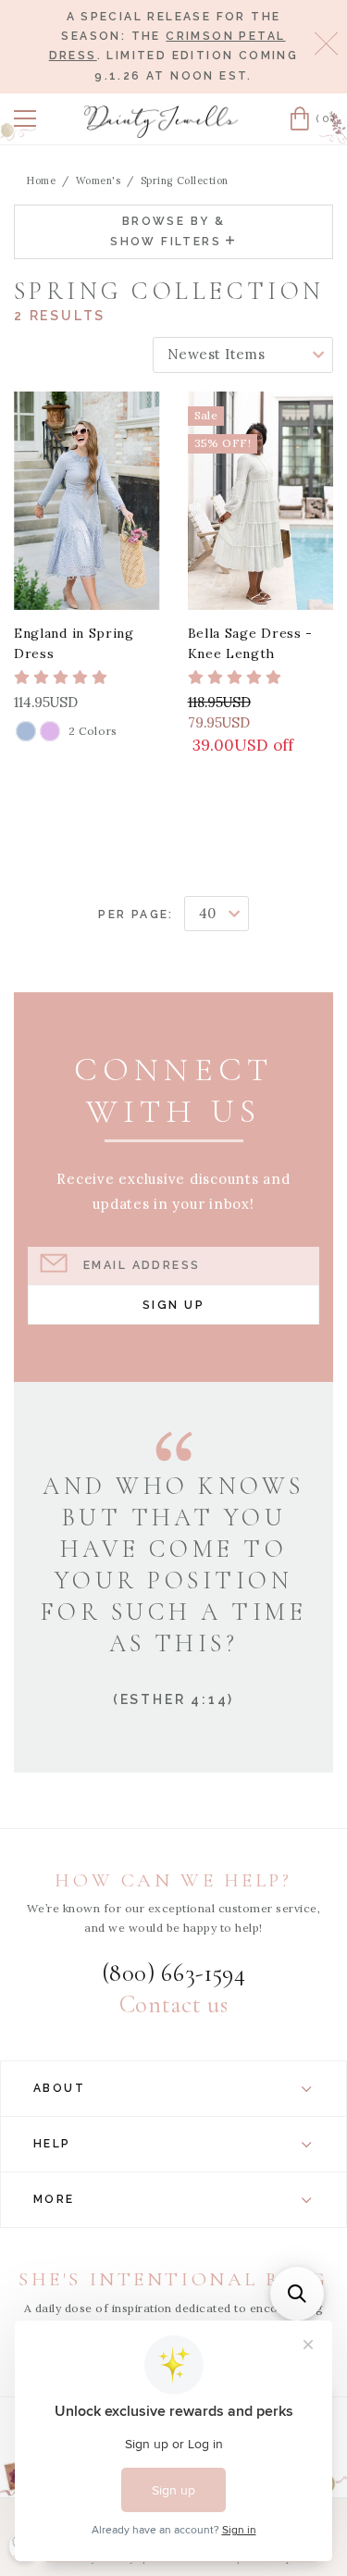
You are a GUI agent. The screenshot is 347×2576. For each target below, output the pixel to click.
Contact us (173, 2005)
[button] (25, 118)
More (54, 2199)
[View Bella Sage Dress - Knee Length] (261, 501)
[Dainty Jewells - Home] (161, 122)
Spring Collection (185, 180)
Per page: (136, 915)
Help (52, 2144)
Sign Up (173, 1305)
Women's (99, 180)
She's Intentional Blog (173, 2279)
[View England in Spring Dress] (87, 501)
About (59, 2088)
